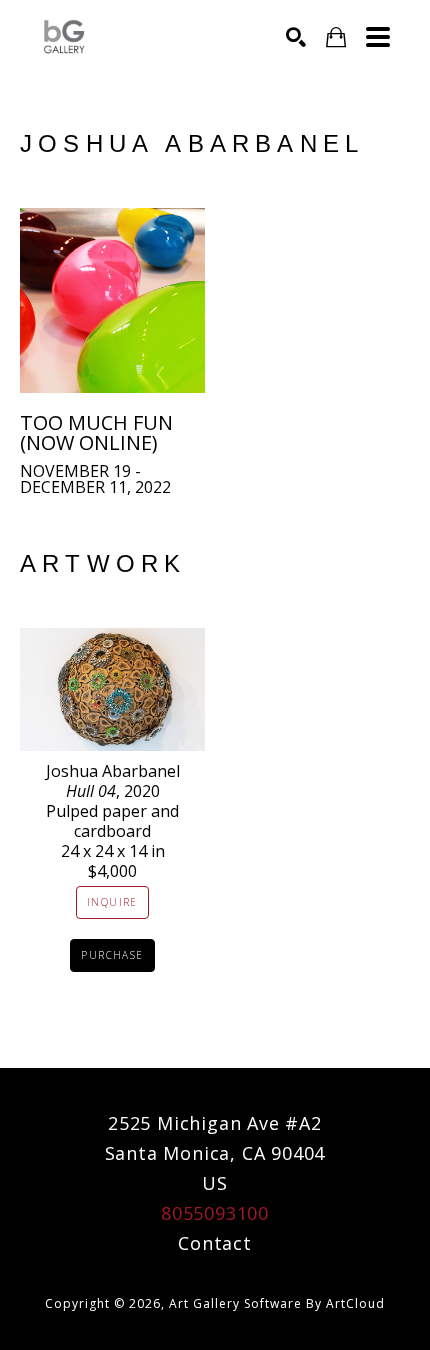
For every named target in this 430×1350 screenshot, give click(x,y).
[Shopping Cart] (336, 37)
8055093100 (215, 1213)
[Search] (296, 37)
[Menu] (378, 37)
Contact (215, 1243)
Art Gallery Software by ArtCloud (277, 1303)
